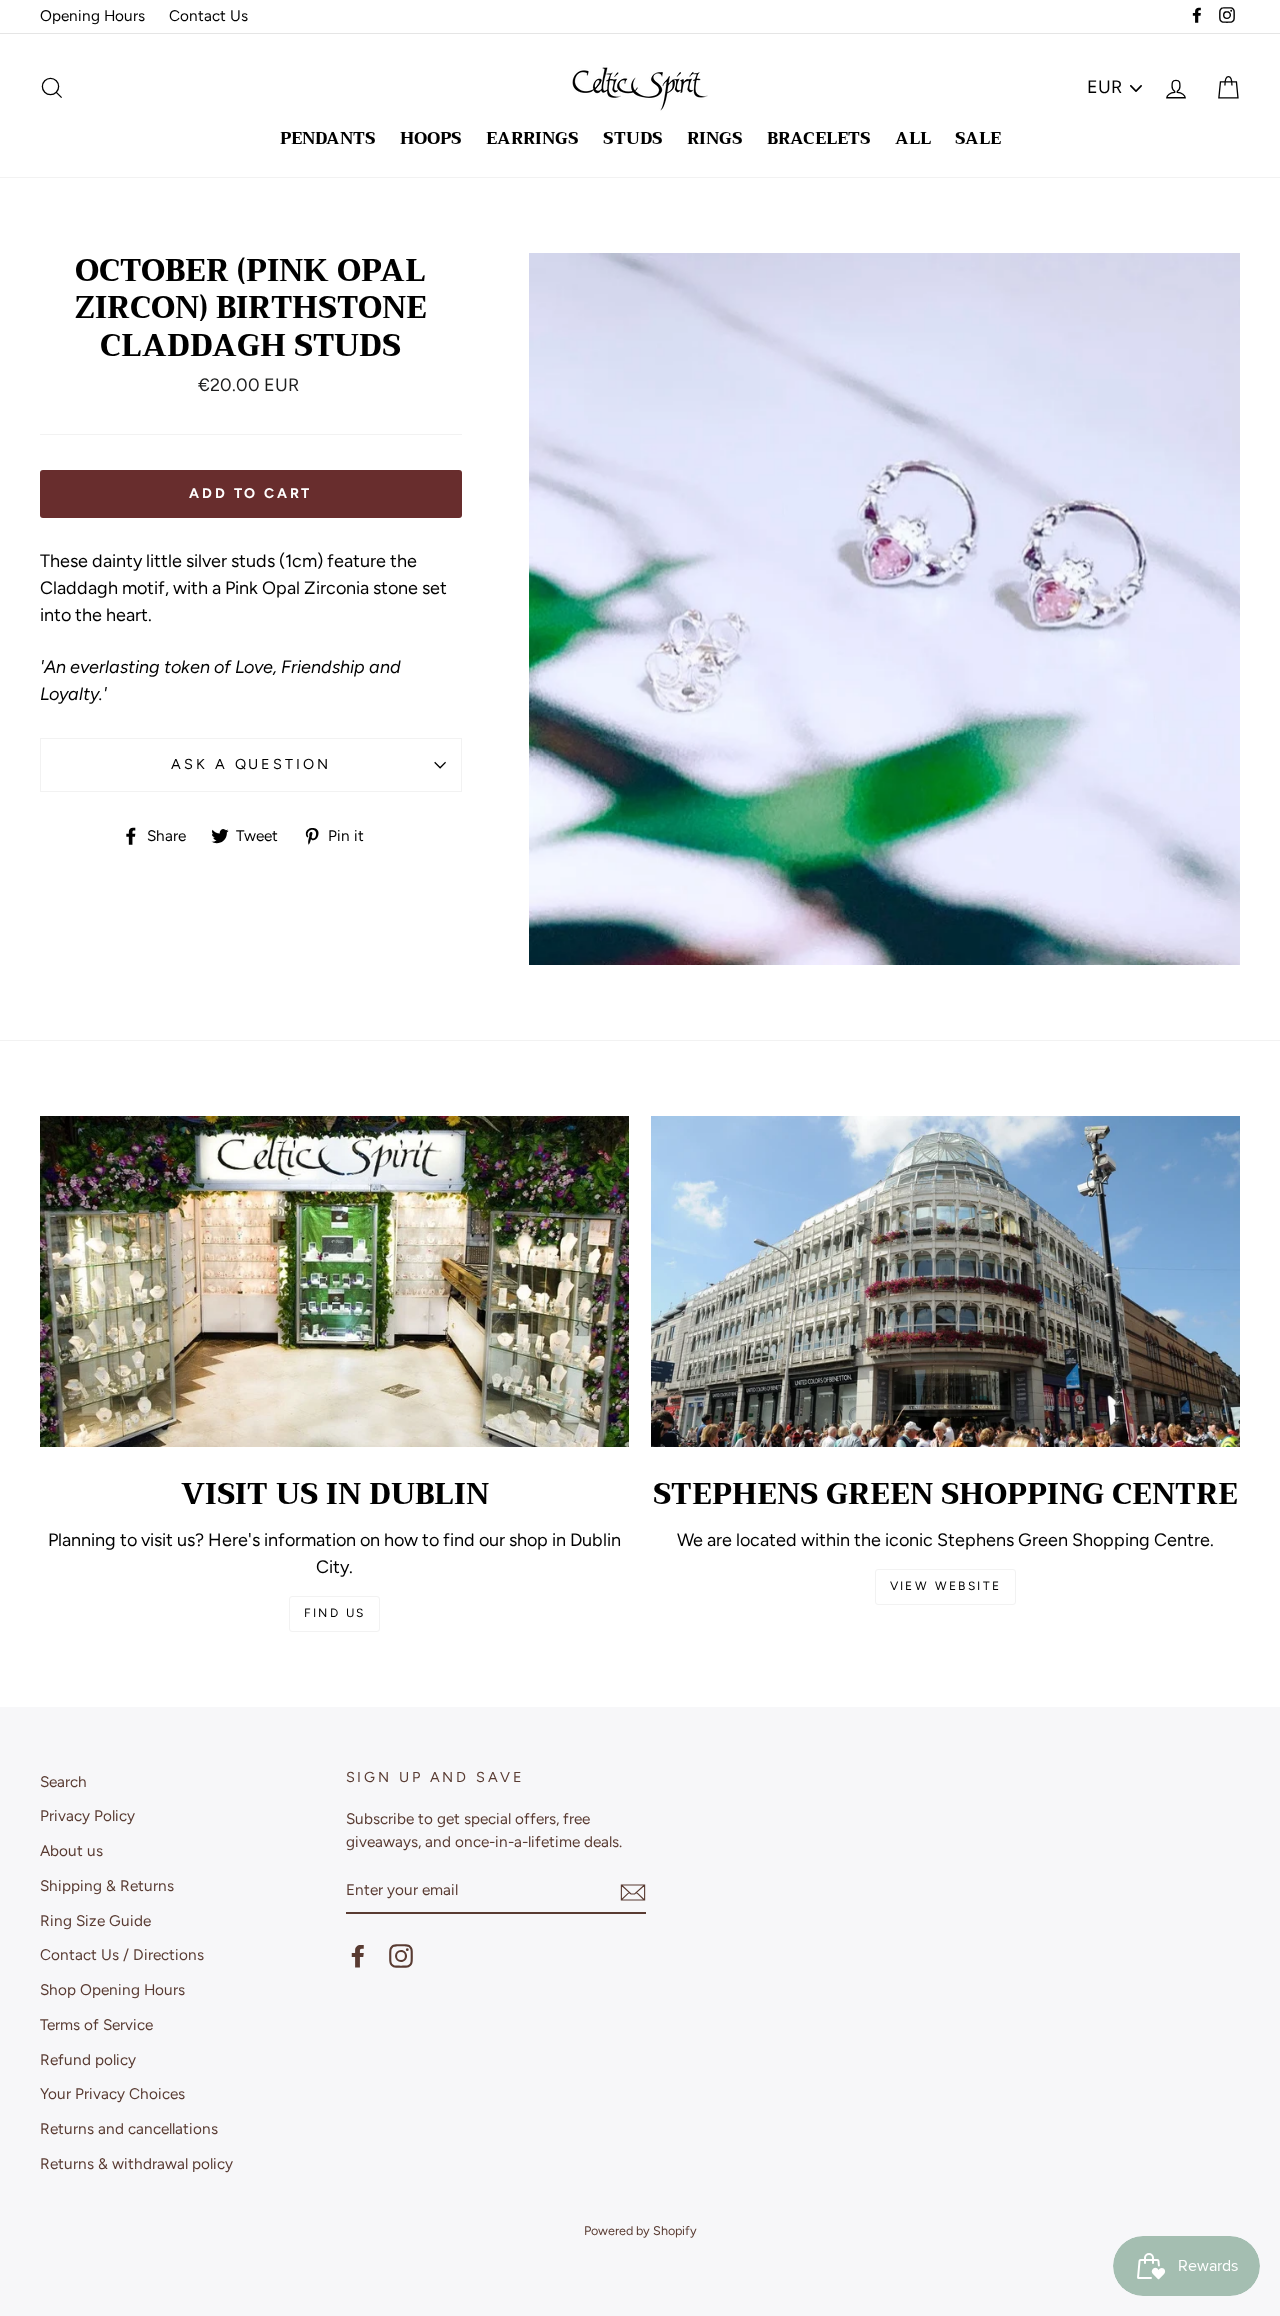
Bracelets (819, 138)
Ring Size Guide (95, 1920)
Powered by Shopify (640, 2230)
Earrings (532, 138)
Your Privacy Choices (112, 2093)
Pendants (328, 138)
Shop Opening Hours (112, 1989)
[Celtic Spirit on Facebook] (358, 1956)
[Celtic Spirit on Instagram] (401, 1956)
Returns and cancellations (129, 2128)
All (913, 138)
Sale (978, 138)
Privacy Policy (87, 1815)
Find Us (335, 1613)
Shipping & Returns (107, 1885)
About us (71, 1850)
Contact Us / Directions (122, 1954)
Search (63, 1781)
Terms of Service (96, 2024)
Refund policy (88, 2059)
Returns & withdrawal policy (136, 2163)
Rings (715, 138)
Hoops (431, 138)
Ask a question (250, 764)
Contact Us (208, 15)
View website (946, 1586)
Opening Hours (92, 15)
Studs (633, 138)
